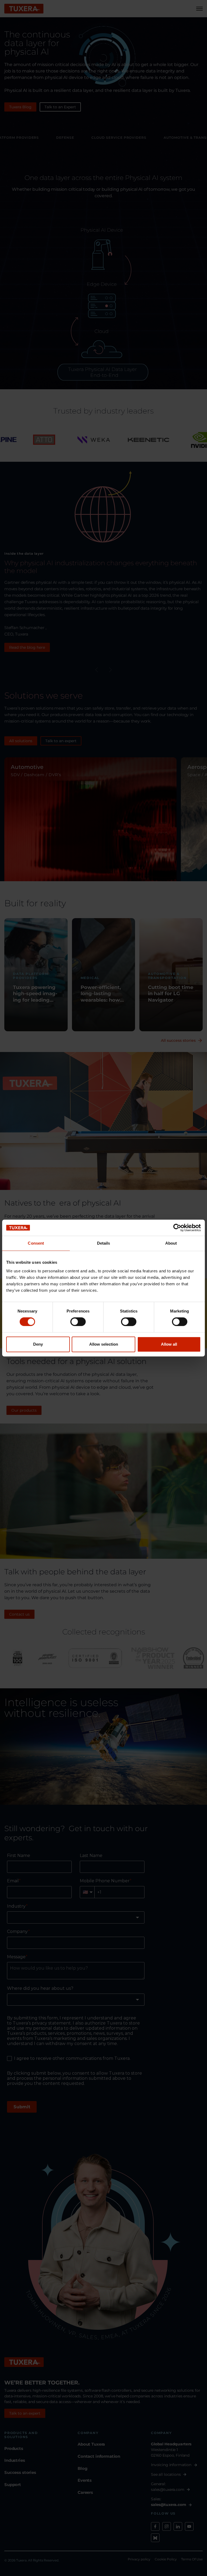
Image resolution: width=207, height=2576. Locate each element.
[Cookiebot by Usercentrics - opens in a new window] (177, 1228)
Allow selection (104, 1344)
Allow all (169, 1344)
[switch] (78, 1322)
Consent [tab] (36, 1243)
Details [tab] (104, 1243)
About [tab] (171, 1243)
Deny (38, 1344)
